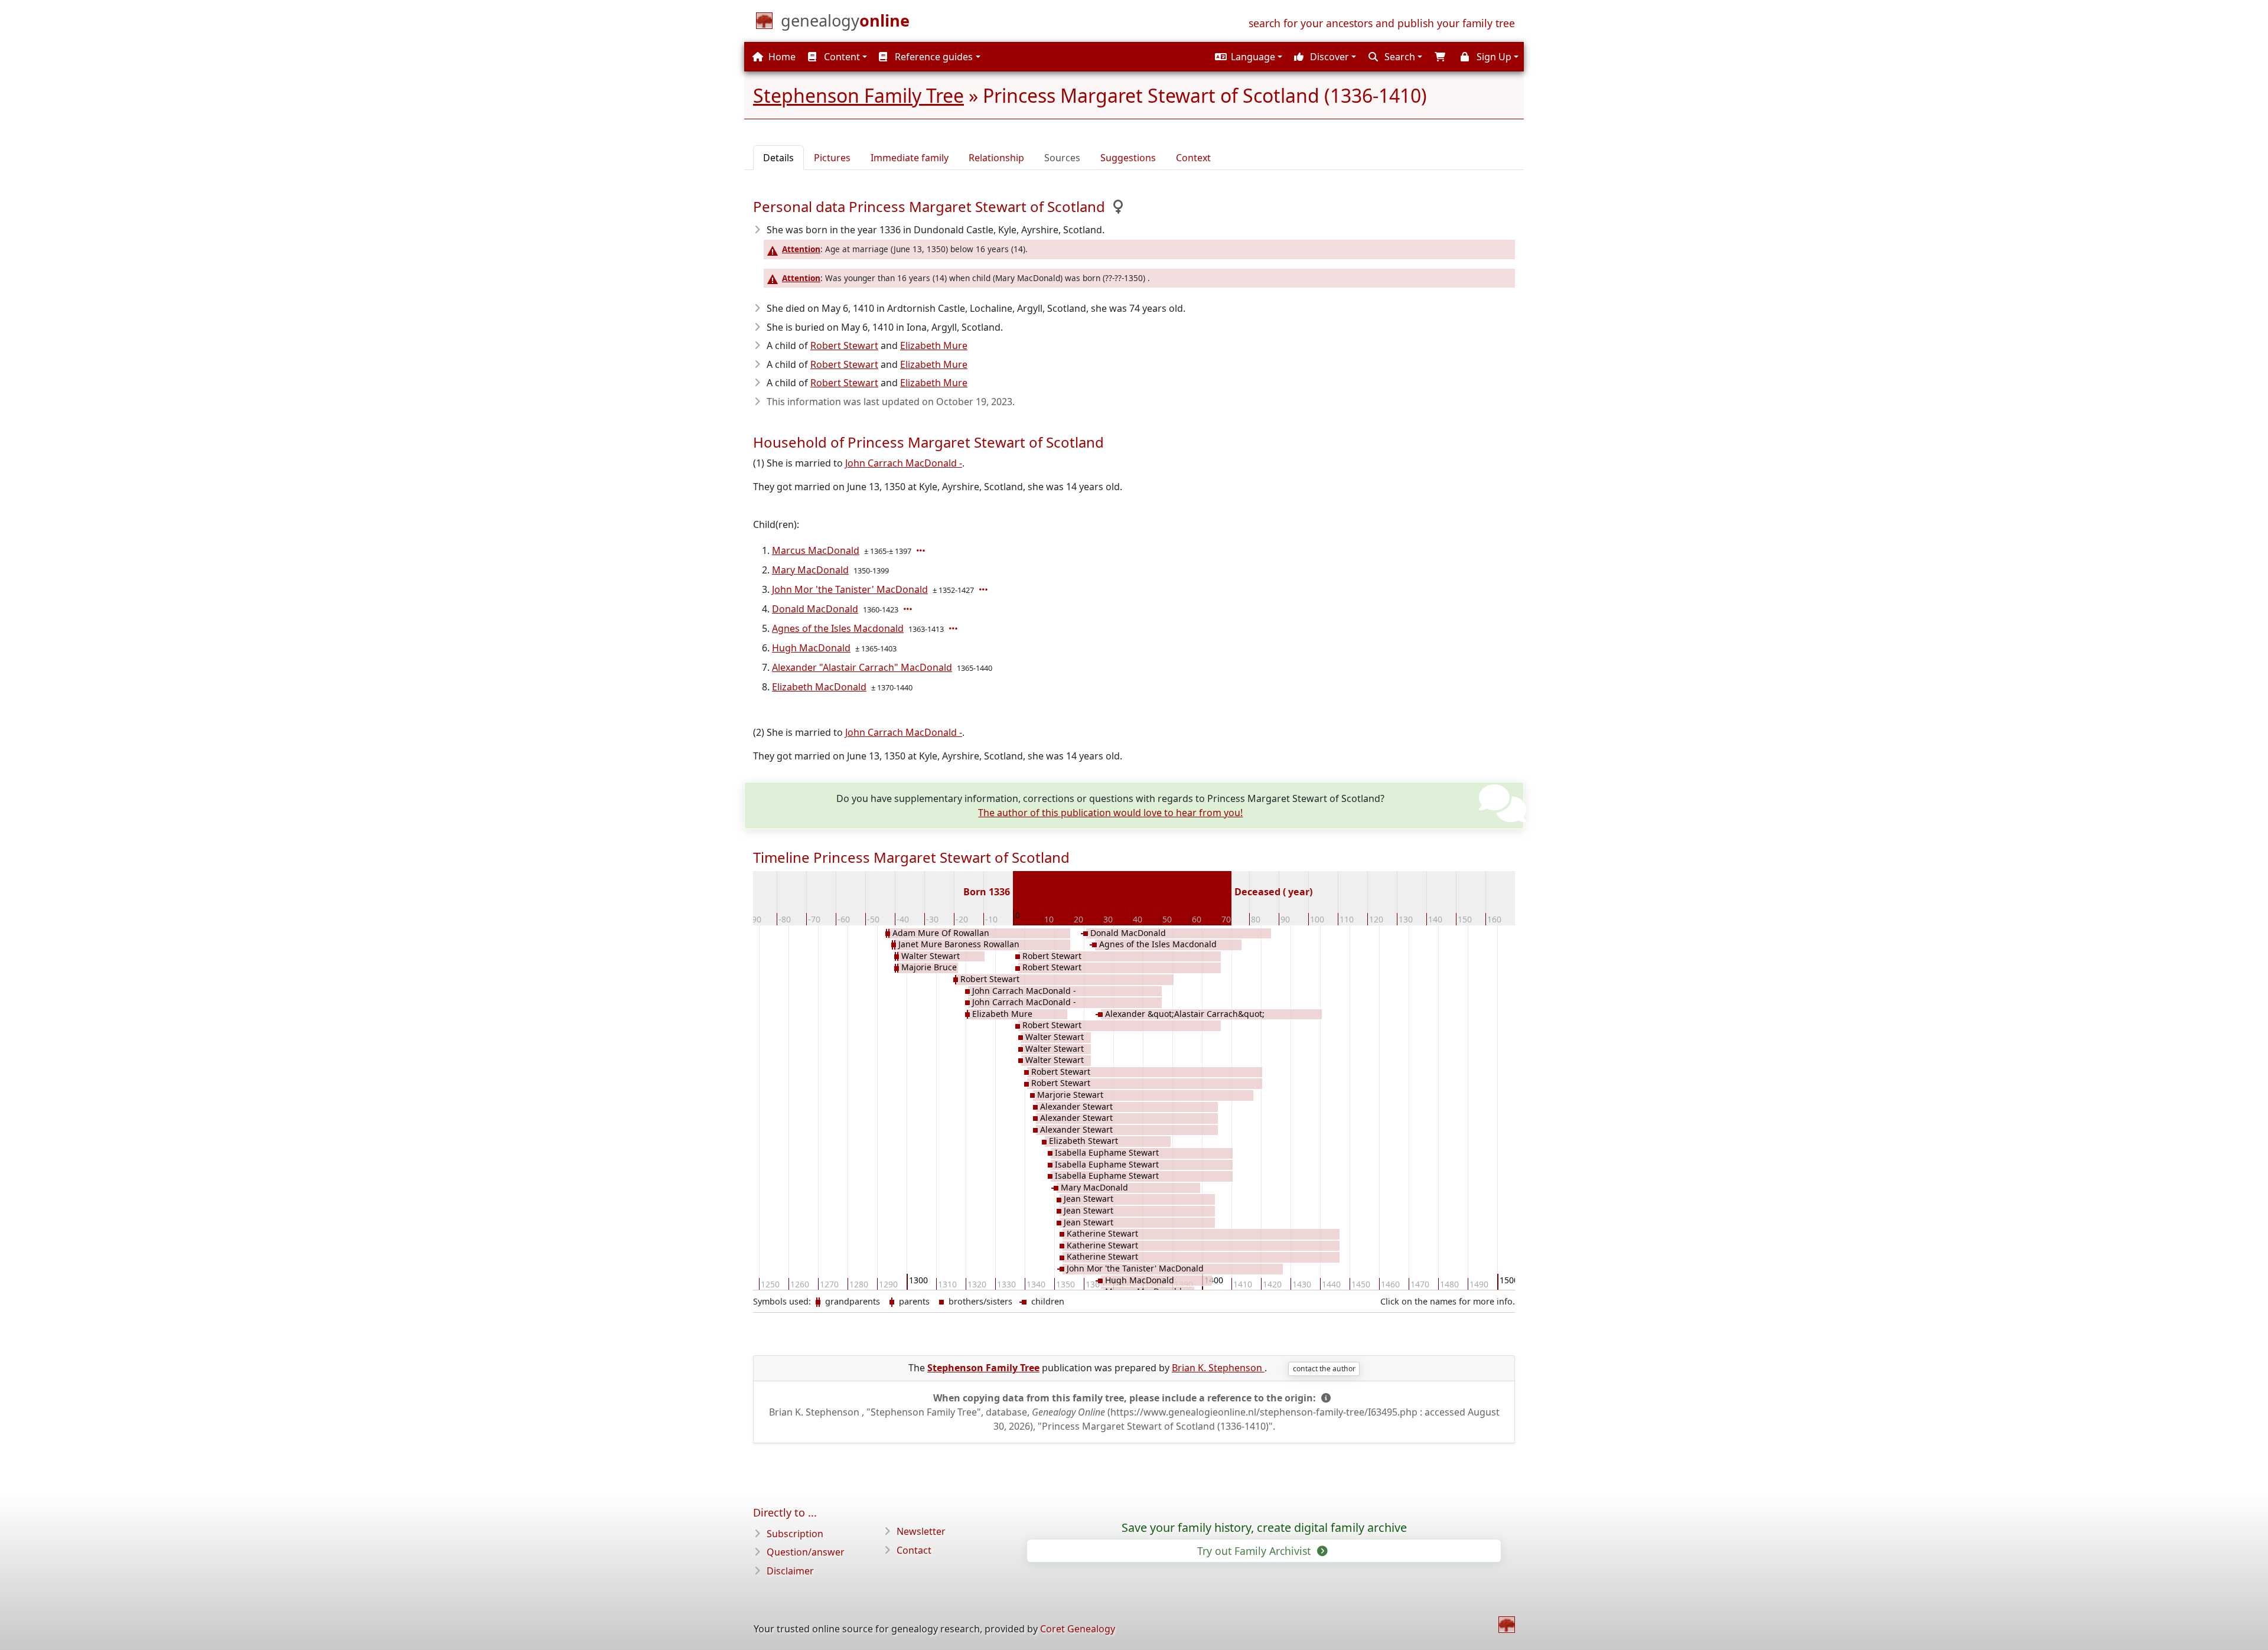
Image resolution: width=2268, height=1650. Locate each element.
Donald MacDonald (815, 609)
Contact (914, 1550)
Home (781, 57)
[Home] (1507, 1625)
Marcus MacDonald (816, 550)
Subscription (795, 1534)
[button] (1247, 57)
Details (778, 158)
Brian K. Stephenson (1218, 1368)
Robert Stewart (844, 345)
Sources (1062, 158)
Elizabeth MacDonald (819, 687)
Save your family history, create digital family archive (1264, 1528)
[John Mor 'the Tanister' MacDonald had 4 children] (985, 589)
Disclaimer (790, 1571)
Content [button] (841, 57)
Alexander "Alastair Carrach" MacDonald (862, 667)
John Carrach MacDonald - (904, 463)
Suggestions (1128, 158)
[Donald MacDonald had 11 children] (909, 609)
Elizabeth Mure (934, 345)
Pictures (832, 158)
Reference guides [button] (933, 57)
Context (1193, 158)
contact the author (1324, 1369)
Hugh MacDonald (811, 648)
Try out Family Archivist (1255, 1551)
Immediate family (910, 158)
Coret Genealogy (1078, 1629)
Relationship (996, 158)
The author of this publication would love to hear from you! (1110, 813)
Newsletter (921, 1531)
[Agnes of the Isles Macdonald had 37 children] (954, 628)
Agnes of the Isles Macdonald (838, 628)
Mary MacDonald (810, 570)
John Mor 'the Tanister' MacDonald (850, 589)
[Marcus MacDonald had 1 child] (922, 550)
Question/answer (806, 1552)
